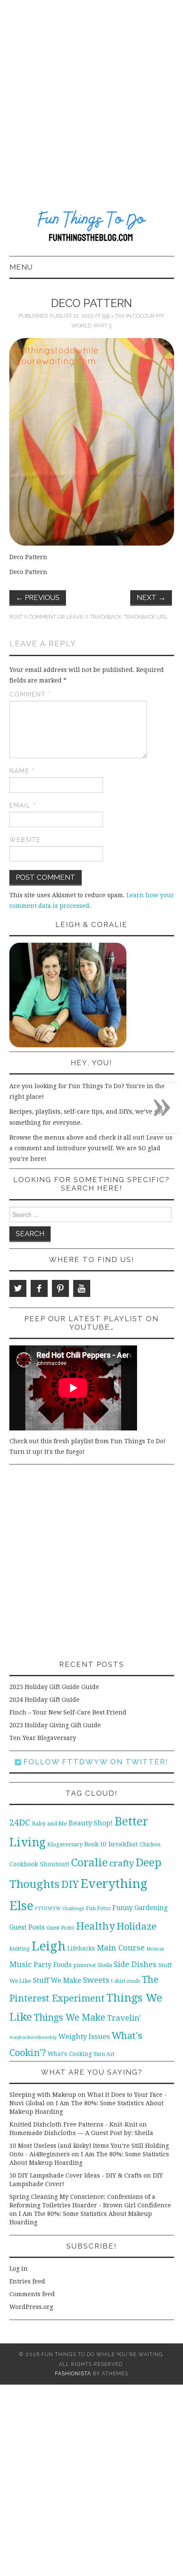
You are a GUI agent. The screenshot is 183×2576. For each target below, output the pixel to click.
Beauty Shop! (91, 1823)
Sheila (105, 1965)
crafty (122, 1863)
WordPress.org (31, 2307)
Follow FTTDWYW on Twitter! (95, 1762)
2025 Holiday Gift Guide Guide (54, 1687)
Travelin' (124, 2018)
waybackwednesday (33, 2037)
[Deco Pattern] (92, 441)
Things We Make (69, 2017)
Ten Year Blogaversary (43, 1738)
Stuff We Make (57, 1980)
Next (151, 597)
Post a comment (33, 617)
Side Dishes (135, 1964)
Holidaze (137, 1926)
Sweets (96, 1980)
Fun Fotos (98, 1908)
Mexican (155, 1949)
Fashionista (73, 2373)
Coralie (89, 1862)
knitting (20, 1949)
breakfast (123, 1844)
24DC (20, 1823)
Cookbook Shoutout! (39, 1864)
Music (21, 1964)
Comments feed (32, 2294)
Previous (38, 597)
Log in (19, 2269)
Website (25, 840)
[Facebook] (39, 1288)
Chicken (150, 1844)
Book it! (96, 1844)
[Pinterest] (60, 1288)
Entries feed (27, 2281)
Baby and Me (49, 1824)
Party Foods (53, 1965)
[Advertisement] (91, 96)
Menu (21, 267)
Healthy (96, 1926)
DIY (70, 1884)
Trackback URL (146, 617)
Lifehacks (81, 1948)
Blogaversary (65, 1844)
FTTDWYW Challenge (60, 1908)
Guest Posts (27, 1928)
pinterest (84, 1965)
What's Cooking (70, 2054)
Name (22, 771)
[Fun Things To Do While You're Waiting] (92, 227)
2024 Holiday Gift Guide (44, 1700)
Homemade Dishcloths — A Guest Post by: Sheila (81, 2133)
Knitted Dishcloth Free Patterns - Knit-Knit (73, 2124)
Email (23, 805)
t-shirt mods (126, 1981)
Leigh (49, 1946)
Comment (30, 694)
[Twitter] (18, 1288)
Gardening (151, 1908)
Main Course (121, 1948)
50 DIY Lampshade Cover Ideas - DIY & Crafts (76, 2175)
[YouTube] (82, 1288)
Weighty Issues (84, 2036)
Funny (123, 1908)
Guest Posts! (60, 1928)
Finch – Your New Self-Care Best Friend (68, 1712)
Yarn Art (104, 2054)
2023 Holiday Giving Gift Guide (55, 1725)
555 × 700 (113, 316)
